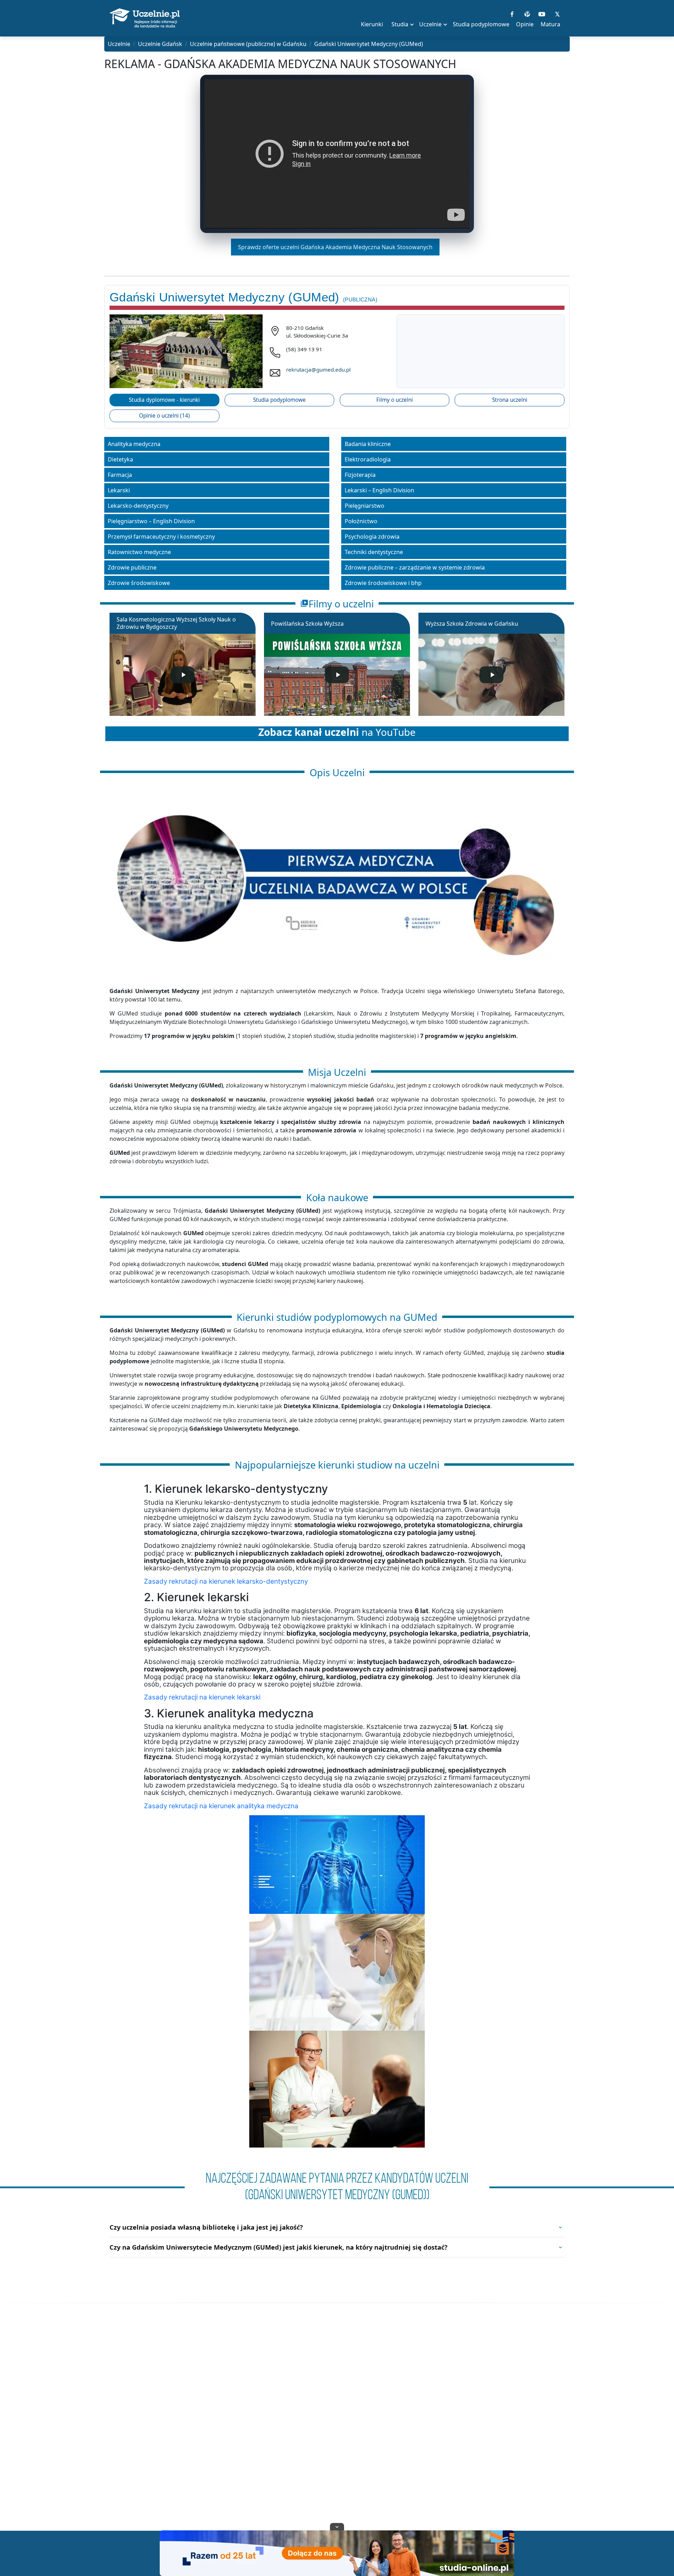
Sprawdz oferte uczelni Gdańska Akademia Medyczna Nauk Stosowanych (335, 247)
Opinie (525, 24)
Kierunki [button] (372, 24)
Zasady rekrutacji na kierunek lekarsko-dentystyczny (226, 1581)
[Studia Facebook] (512, 13)
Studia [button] (400, 24)
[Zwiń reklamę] (337, 2527)
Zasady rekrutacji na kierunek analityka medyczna (221, 1806)
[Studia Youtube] (542, 13)
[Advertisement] (337, 2425)
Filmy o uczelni (395, 400)
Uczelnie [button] (430, 24)
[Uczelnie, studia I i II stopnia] (145, 18)
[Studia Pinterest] (527, 13)
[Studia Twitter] (557, 13)
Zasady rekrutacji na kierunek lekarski (202, 1697)
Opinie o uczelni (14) (164, 416)
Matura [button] (550, 24)
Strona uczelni (510, 400)
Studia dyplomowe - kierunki (164, 400)
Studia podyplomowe (279, 400)
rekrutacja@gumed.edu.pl (318, 370)
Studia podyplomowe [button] (481, 24)
